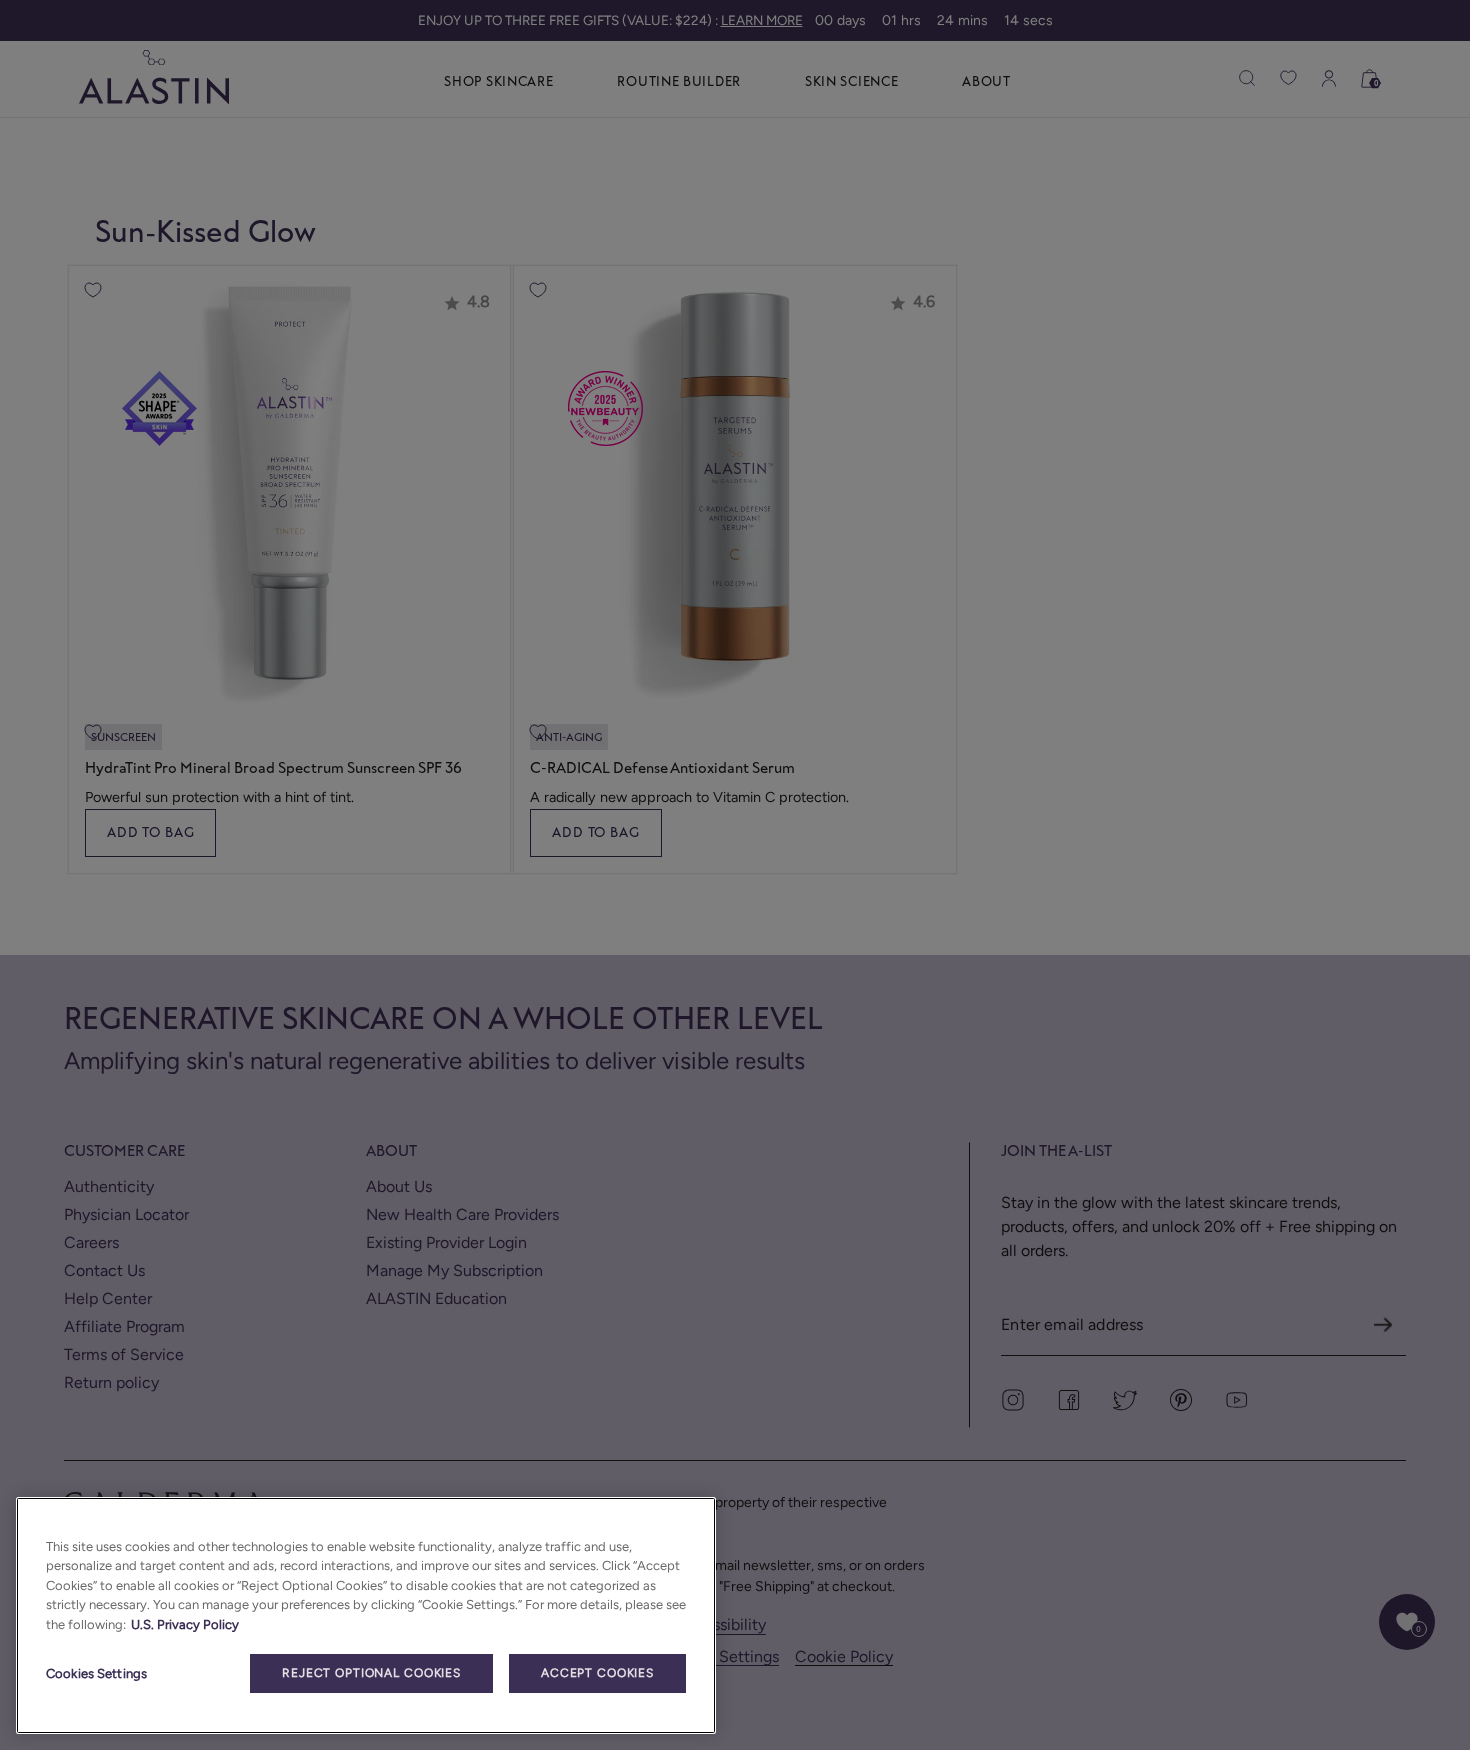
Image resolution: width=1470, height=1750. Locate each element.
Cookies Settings (96, 1673)
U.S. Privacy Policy (185, 1624)
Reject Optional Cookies (371, 1673)
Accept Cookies (597, 1673)
